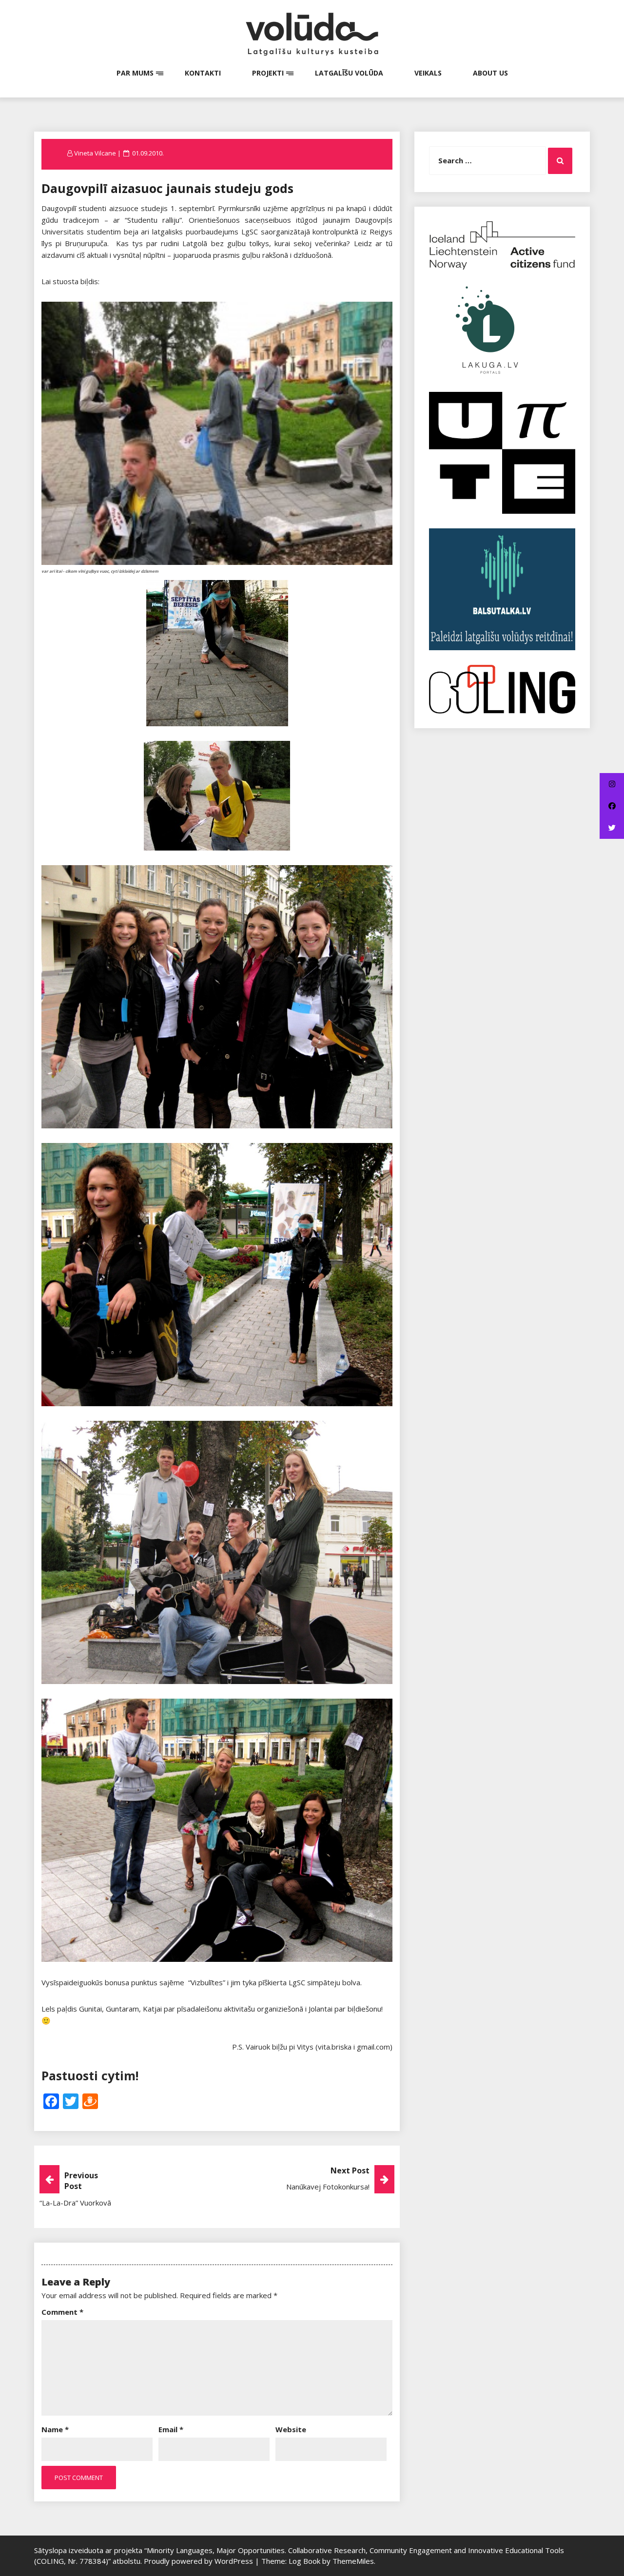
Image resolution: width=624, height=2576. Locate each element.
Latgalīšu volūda (349, 73)
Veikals (428, 73)
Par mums (135, 73)
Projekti (268, 73)
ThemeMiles (353, 2561)
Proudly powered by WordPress (199, 2561)
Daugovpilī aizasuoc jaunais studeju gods (167, 188)
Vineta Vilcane (95, 153)
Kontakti (203, 73)
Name (55, 2429)
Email (171, 2429)
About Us (490, 73)
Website (291, 2429)
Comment (62, 2312)
